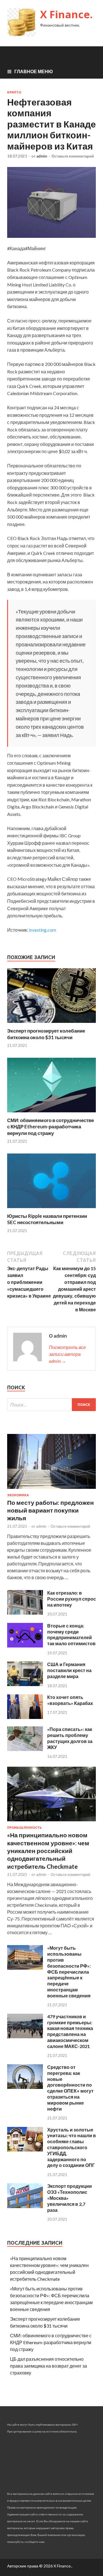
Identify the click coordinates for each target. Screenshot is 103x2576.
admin (42, 156)
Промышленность (24, 1828)
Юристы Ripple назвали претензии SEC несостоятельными (47, 1219)
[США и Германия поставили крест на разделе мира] (25, 1684)
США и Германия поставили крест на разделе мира (69, 1670)
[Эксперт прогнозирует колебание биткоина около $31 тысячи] (51, 1024)
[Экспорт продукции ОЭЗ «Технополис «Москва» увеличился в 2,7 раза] (25, 2206)
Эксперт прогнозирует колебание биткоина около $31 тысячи (46, 1034)
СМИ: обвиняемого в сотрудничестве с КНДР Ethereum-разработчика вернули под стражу (50, 1126)
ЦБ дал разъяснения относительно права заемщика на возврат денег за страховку (48, 2366)
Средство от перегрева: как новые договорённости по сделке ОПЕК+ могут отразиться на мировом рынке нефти (70, 2088)
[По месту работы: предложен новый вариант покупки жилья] (51, 1490)
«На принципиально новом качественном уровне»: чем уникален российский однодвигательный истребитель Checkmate (48, 1850)
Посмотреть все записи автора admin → (67, 1354)
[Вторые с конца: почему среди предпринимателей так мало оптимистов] (25, 1646)
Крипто (14, 92)
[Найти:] (51, 1405)
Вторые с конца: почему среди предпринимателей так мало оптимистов (71, 1634)
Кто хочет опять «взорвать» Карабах (70, 1700)
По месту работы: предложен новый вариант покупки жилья (50, 1510)
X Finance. (66, 14)
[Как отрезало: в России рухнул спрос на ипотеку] (25, 1613)
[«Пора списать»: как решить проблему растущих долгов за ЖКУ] (25, 1749)
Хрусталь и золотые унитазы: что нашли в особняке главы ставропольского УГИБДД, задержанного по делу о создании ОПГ (72, 2147)
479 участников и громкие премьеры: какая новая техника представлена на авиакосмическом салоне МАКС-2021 (70, 2031)
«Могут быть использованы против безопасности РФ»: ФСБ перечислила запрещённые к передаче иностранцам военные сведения (69, 1972)
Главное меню (34, 71)
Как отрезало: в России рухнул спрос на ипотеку (72, 1599)
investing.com (42, 930)
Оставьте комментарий (73, 156)
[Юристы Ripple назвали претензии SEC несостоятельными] (51, 1209)
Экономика (18, 1495)
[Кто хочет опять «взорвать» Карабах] (25, 1717)
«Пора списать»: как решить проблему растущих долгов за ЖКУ (70, 1738)
